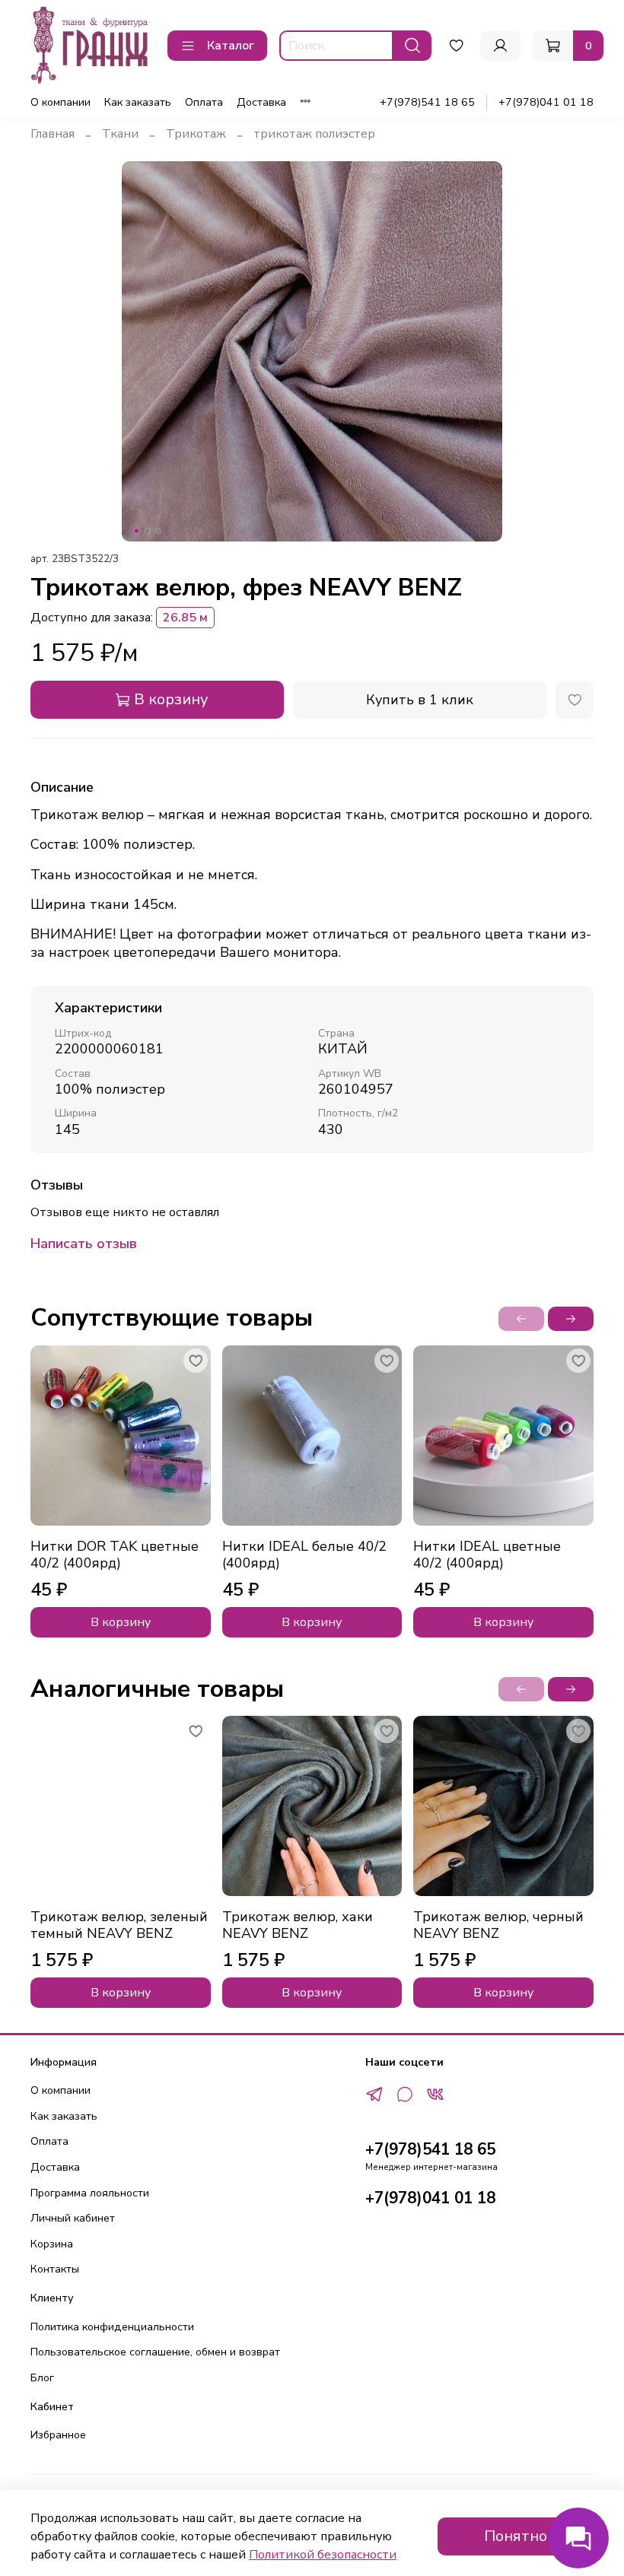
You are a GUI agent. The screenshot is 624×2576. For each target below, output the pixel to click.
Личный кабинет (73, 2218)
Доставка (261, 102)
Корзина (52, 2244)
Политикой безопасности (323, 2555)
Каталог (231, 46)
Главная (53, 134)
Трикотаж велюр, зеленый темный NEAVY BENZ (119, 1925)
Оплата (204, 102)
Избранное (58, 2435)
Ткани (120, 134)
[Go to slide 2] (148, 531)
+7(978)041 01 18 (546, 102)
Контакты (55, 2269)
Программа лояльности (90, 2193)
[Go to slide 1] (137, 531)
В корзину (121, 1622)
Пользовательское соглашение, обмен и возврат (155, 2352)
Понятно (516, 2536)
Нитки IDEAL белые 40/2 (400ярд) (304, 1555)
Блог (42, 2377)
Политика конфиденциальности (112, 2327)
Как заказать (138, 102)
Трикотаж (196, 134)
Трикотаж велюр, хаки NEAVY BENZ (298, 1925)
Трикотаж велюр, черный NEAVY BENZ (498, 1925)
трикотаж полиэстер (314, 134)
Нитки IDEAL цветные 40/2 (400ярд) (487, 1555)
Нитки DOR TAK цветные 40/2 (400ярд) (115, 1555)
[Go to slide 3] (158, 531)
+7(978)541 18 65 (427, 102)
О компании (60, 102)
